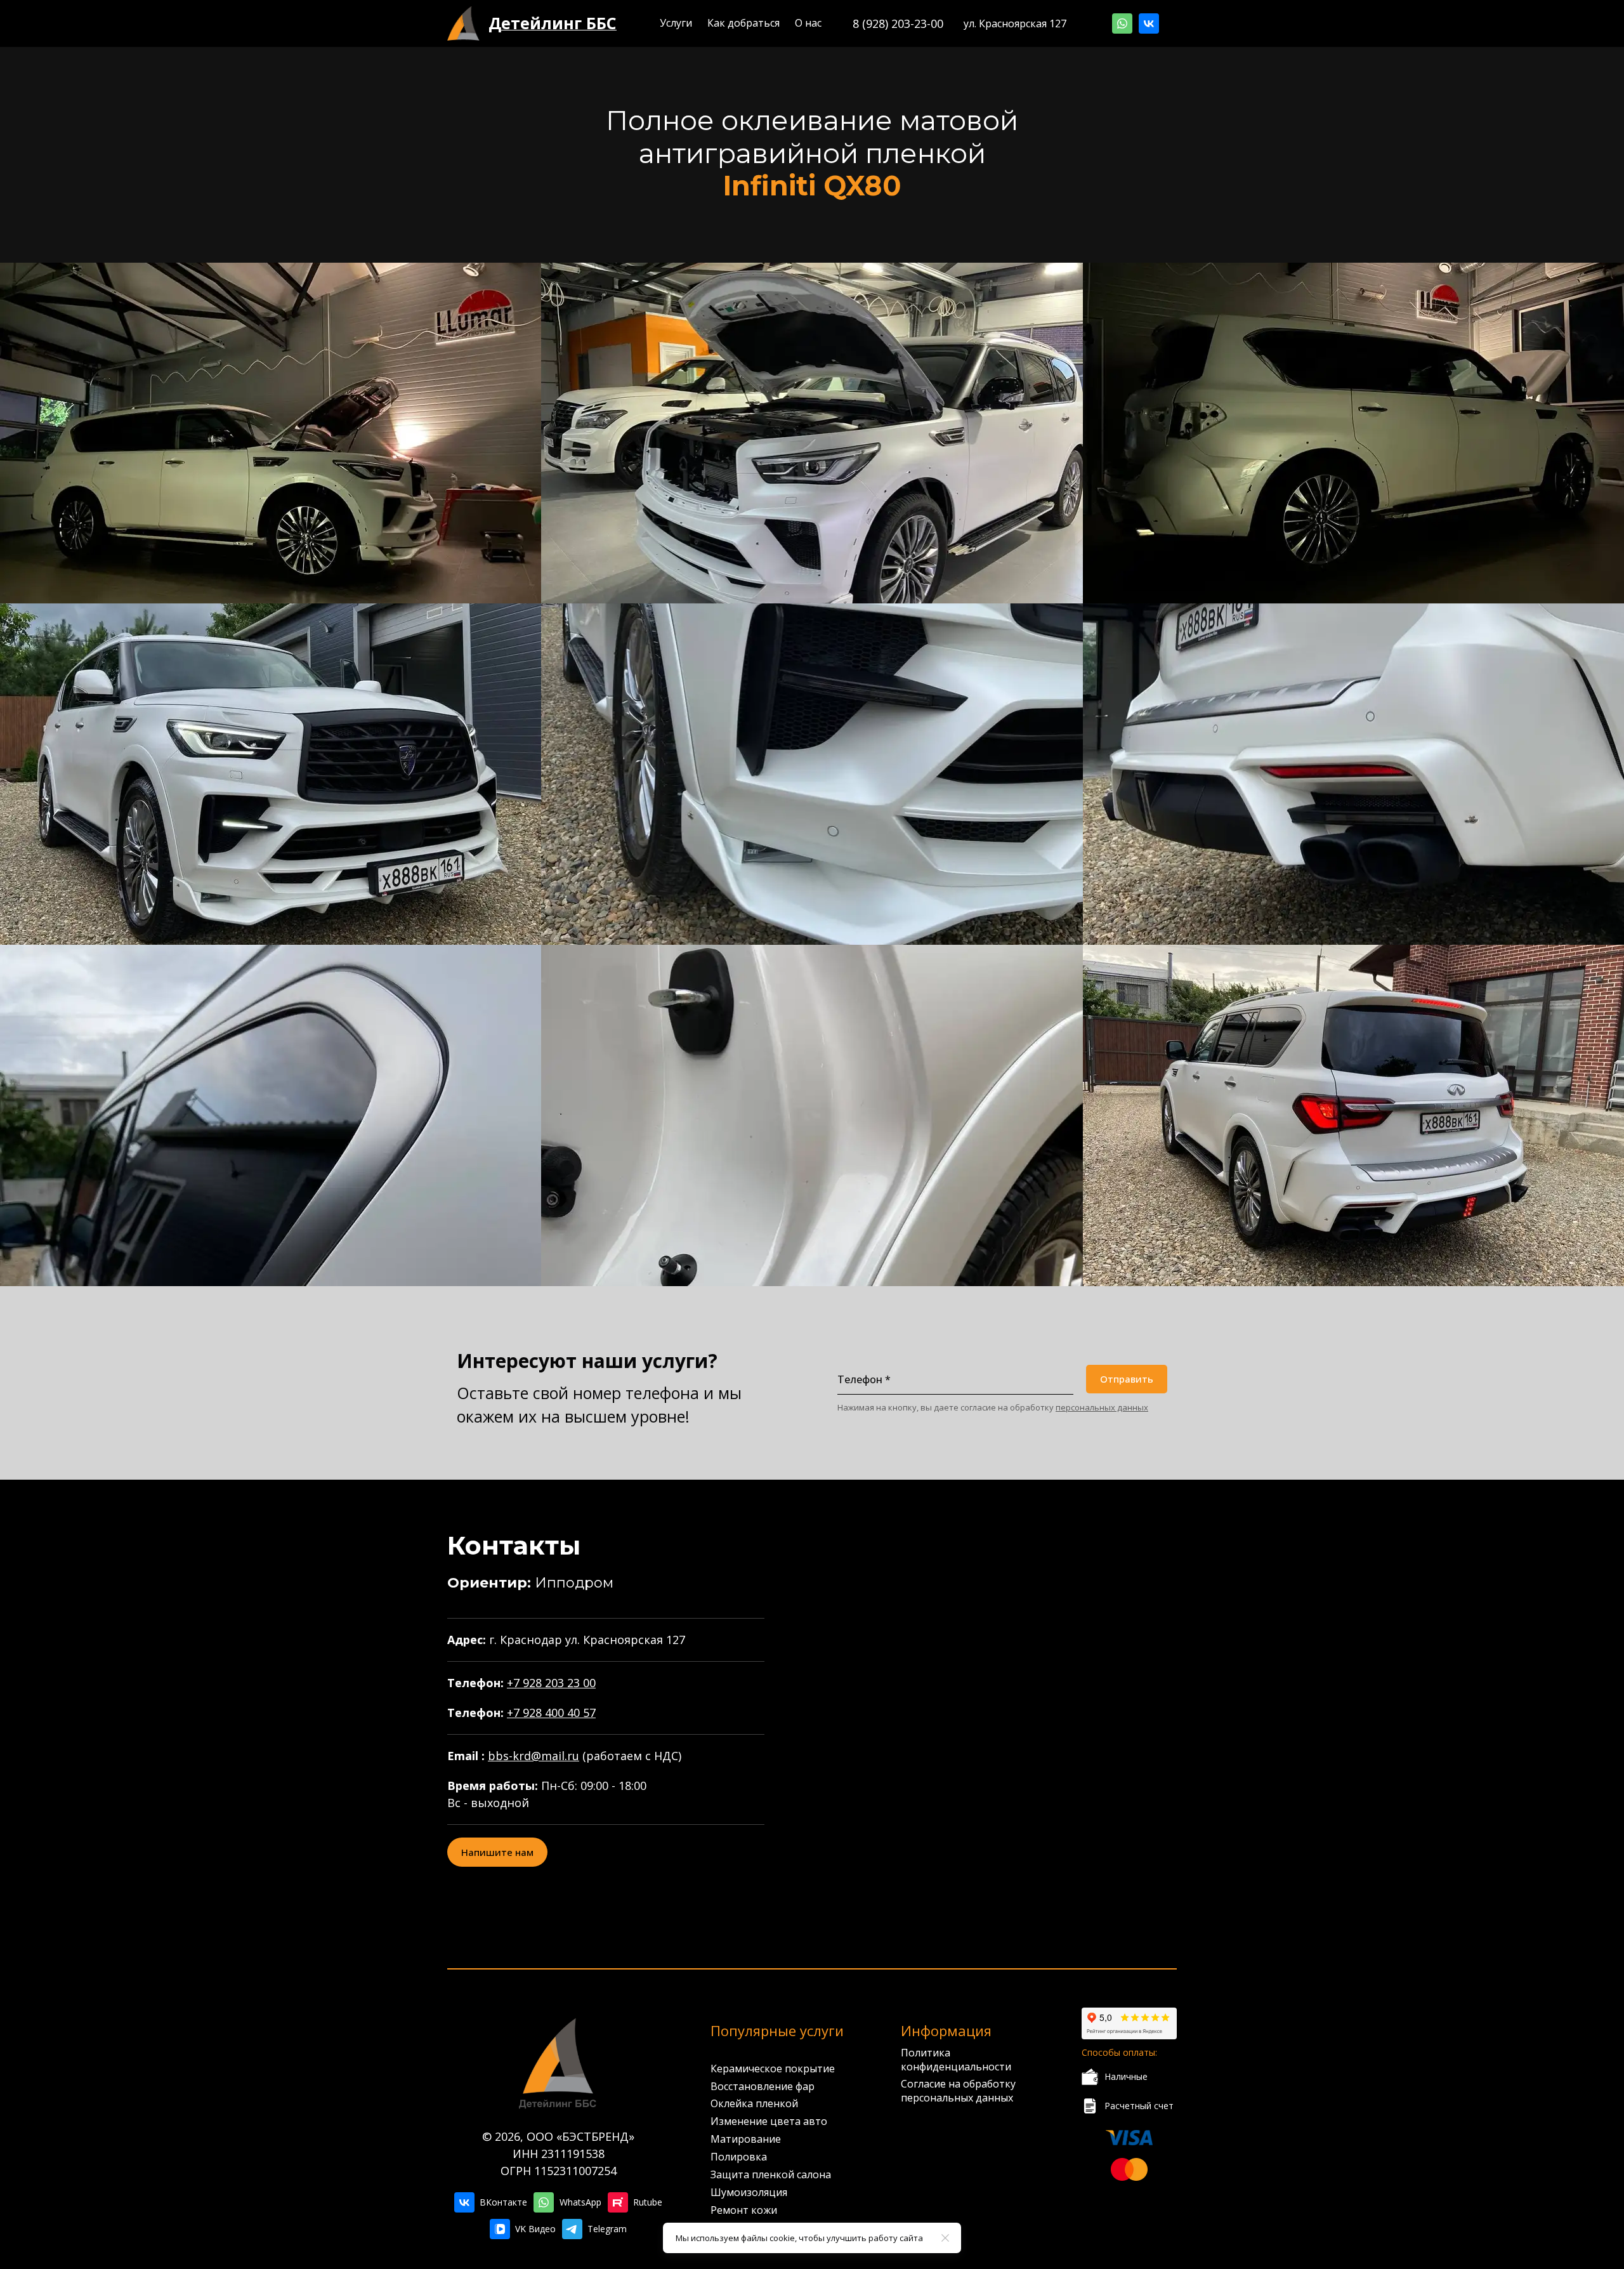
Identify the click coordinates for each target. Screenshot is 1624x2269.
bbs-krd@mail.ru (534, 1756)
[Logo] (463, 23)
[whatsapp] (1122, 23)
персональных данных (1102, 1407)
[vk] (1149, 23)
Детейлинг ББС (553, 23)
